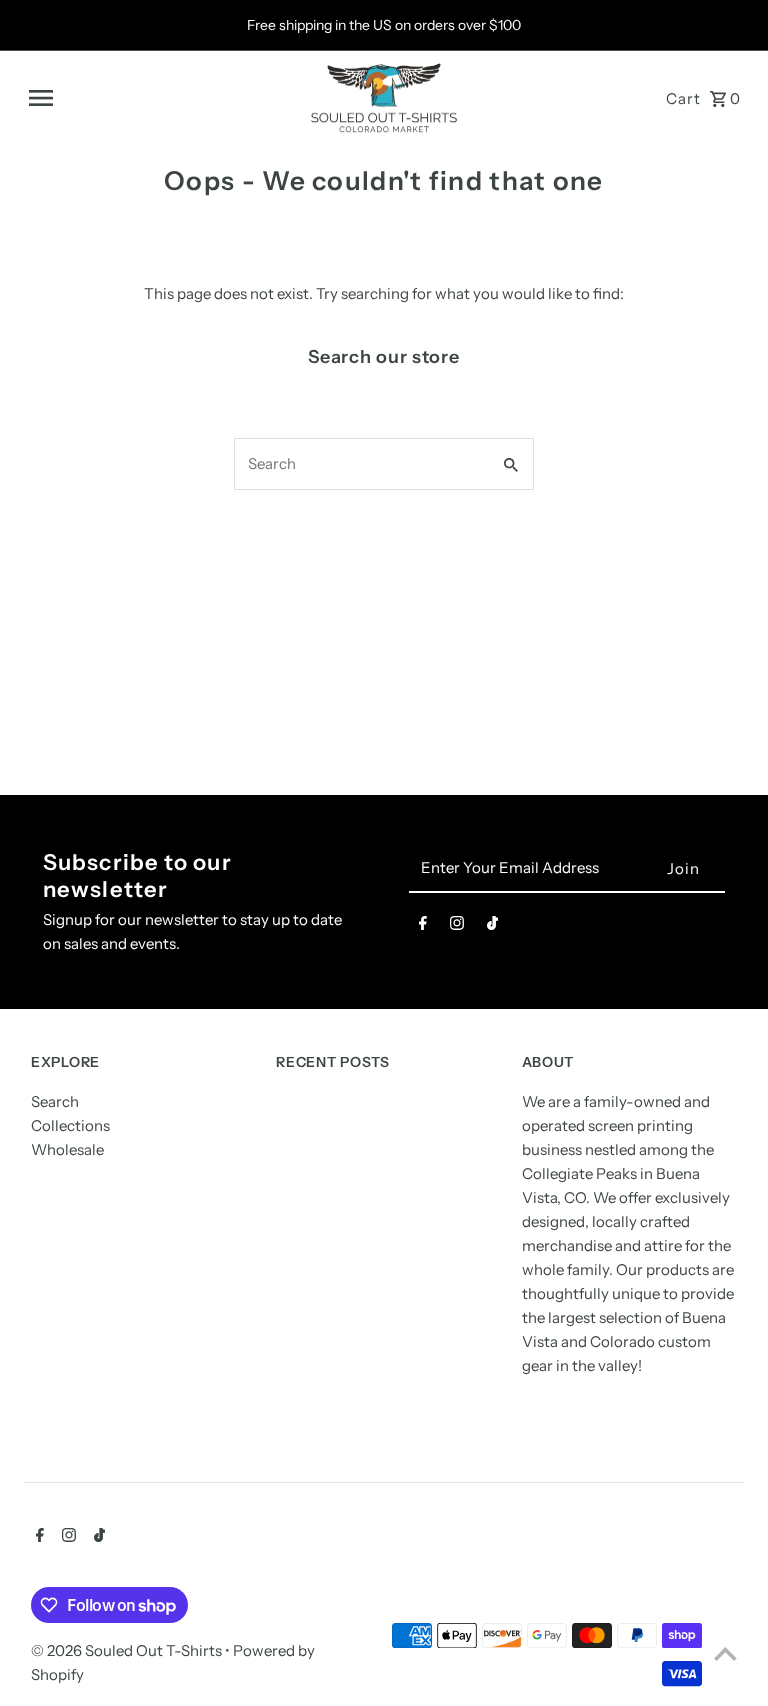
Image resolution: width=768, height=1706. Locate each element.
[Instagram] (457, 927)
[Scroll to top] (725, 1653)
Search (55, 1101)
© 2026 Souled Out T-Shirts (128, 1650)
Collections (70, 1125)
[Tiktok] (492, 927)
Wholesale (67, 1149)
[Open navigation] (161, 98)
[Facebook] (423, 927)
